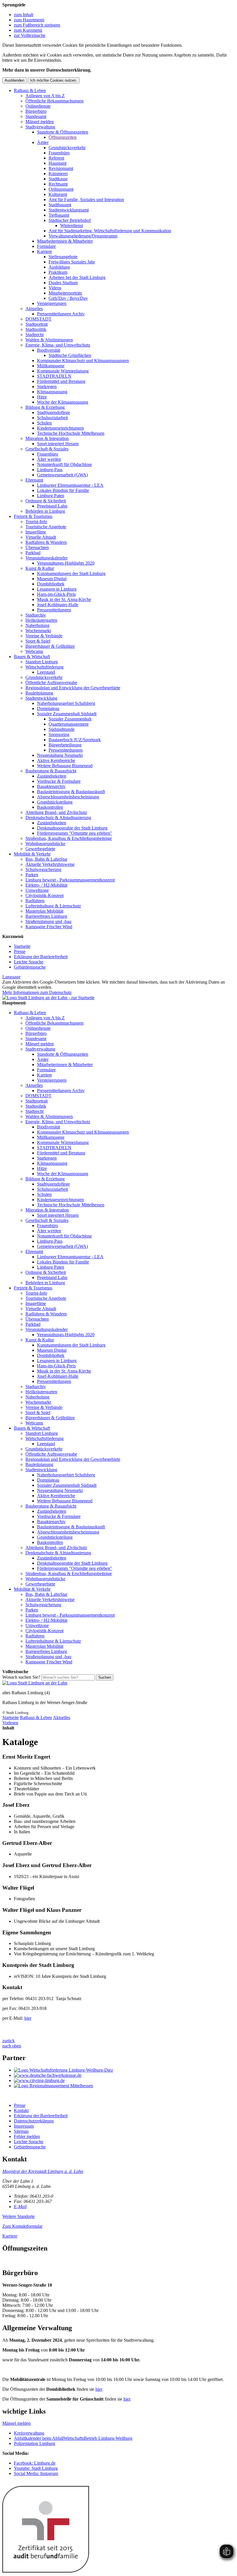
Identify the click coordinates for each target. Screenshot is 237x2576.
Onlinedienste (38, 106)
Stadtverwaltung (40, 127)
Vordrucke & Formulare (59, 781)
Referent (56, 158)
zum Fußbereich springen (37, 25)
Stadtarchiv (36, 615)
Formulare (46, 246)
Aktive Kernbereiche (56, 760)
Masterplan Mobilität (44, 911)
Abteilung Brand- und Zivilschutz (56, 812)
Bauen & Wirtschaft (32, 657)
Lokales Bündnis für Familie (63, 490)
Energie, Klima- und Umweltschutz (58, 345)
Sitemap (21, 2131)
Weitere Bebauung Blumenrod (65, 766)
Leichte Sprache (29, 962)
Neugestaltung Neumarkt (60, 755)
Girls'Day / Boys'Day (68, 298)
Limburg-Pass (50, 470)
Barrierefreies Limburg (46, 916)
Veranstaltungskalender (47, 558)
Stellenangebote (63, 257)
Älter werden (49, 459)
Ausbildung (59, 267)
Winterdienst (72, 225)
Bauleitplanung (39, 693)
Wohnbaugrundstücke (45, 844)
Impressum (24, 2126)
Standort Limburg (42, 662)
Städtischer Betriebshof (70, 220)
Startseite (22, 946)
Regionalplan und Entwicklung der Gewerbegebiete (73, 688)
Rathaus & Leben (30, 90)
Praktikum (58, 272)
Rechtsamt (58, 184)
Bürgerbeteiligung (65, 745)
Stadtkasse (58, 179)
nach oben (12, 2046)
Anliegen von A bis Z (45, 96)
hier (28, 2018)
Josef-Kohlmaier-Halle (58, 605)
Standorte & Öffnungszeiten (63, 132)
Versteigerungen (52, 303)
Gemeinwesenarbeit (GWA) (62, 475)
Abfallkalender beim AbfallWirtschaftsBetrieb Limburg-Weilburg (73, 2438)
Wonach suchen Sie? (21, 1677)
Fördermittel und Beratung (61, 381)
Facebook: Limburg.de (35, 2463)
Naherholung (37, 625)
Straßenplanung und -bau (48, 921)
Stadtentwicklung (41, 698)
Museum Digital (52, 579)
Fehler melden (27, 2136)
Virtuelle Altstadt (41, 537)
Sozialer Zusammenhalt (70, 719)
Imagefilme (36, 532)
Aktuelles (34, 309)
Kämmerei (58, 174)
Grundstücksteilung (55, 802)
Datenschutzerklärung (34, 2121)
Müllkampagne (51, 366)
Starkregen (47, 386)
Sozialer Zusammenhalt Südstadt (67, 714)
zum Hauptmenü (29, 20)
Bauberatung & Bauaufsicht (51, 771)
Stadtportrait (37, 324)
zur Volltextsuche (30, 35)
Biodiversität (49, 350)
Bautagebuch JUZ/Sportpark (75, 740)
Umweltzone (37, 890)
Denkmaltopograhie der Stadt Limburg (72, 828)
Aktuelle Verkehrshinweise (50, 864)
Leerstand (46, 672)
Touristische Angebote (46, 527)
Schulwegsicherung (43, 869)
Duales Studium (63, 283)
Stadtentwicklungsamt (69, 210)
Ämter (43, 142)
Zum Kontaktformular (22, 2226)
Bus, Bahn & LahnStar (46, 859)
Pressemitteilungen (54, 610)
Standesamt (36, 116)
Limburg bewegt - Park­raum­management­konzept (70, 880)
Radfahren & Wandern (46, 542)
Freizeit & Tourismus (33, 516)
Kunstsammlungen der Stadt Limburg (71, 573)
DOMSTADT (38, 319)
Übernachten (37, 547)
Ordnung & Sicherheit (46, 501)
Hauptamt (58, 163)
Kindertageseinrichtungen (60, 428)
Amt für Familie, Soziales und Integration (86, 200)
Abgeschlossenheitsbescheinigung (68, 797)
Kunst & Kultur (40, 568)
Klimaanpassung (52, 392)
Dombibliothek (51, 584)
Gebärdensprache (30, 967)
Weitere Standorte (18, 2216)
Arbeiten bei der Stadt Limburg (77, 277)
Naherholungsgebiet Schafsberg (66, 703)
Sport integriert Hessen (58, 444)
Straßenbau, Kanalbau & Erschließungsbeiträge (69, 838)
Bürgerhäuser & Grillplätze (50, 646)
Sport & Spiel (38, 641)
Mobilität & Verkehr (32, 854)
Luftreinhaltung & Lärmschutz (53, 906)
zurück (9, 2041)
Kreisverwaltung (29, 2433)
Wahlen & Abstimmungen (49, 340)
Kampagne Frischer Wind (49, 927)
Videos (55, 288)
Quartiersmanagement (68, 724)
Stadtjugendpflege (53, 412)
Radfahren (35, 901)
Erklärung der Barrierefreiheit (41, 957)
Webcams (34, 651)
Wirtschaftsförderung (45, 667)
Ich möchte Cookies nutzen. (54, 80)
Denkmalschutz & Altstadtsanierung (58, 818)
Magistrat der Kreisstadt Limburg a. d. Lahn (43, 2171)
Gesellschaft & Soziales (47, 449)
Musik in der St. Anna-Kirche (64, 599)
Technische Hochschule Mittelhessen (71, 433)
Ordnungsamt (61, 189)
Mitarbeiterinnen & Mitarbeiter (65, 241)
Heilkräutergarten (41, 620)
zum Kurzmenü (28, 30)
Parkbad (33, 553)
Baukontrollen (50, 807)
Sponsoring (59, 734)
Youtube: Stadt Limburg (36, 2468)
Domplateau (48, 708)
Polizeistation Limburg (35, 2443)
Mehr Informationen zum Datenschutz (37, 992)
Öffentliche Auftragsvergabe (51, 683)
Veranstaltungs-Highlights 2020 (66, 563)
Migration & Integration (47, 438)
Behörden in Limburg (45, 511)
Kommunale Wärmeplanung (63, 371)
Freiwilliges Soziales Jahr (72, 262)
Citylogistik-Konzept (45, 895)
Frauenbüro (59, 153)
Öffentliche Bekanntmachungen (54, 101)
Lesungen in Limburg (57, 589)
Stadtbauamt (60, 205)
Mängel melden (40, 122)
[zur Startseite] (48, 998)
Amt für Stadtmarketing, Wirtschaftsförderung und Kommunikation (110, 231)
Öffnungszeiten (63, 137)
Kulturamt (58, 194)
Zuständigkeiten (52, 776)
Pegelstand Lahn (52, 506)
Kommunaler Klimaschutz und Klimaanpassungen (83, 361)
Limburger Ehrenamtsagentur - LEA (70, 485)
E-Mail (20, 2207)
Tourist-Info (36, 522)
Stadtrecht (35, 335)
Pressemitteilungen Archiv (61, 314)
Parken (32, 875)
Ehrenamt (34, 480)
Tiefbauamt (59, 215)
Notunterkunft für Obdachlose (64, 464)
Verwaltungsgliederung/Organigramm (83, 236)
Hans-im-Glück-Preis (56, 594)
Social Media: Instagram (36, 2473)
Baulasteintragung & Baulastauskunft (71, 792)
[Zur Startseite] (35, 1683)
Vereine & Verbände (44, 636)
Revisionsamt (61, 168)
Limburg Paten (51, 496)
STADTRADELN (54, 376)
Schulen (44, 423)
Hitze (42, 397)
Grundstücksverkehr (67, 148)
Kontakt (21, 2110)
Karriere (45, 251)
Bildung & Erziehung (45, 407)
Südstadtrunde (62, 729)
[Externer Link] (124, 2070)
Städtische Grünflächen (70, 355)
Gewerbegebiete (40, 849)
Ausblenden (14, 80)
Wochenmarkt (38, 631)
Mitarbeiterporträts (65, 293)
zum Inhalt (24, 15)
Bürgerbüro (36, 111)
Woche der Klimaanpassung (63, 402)
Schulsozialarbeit (52, 418)
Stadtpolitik (36, 329)
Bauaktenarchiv (51, 786)
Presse (20, 951)
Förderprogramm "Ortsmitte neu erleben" (75, 833)
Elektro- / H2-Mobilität (46, 885)
